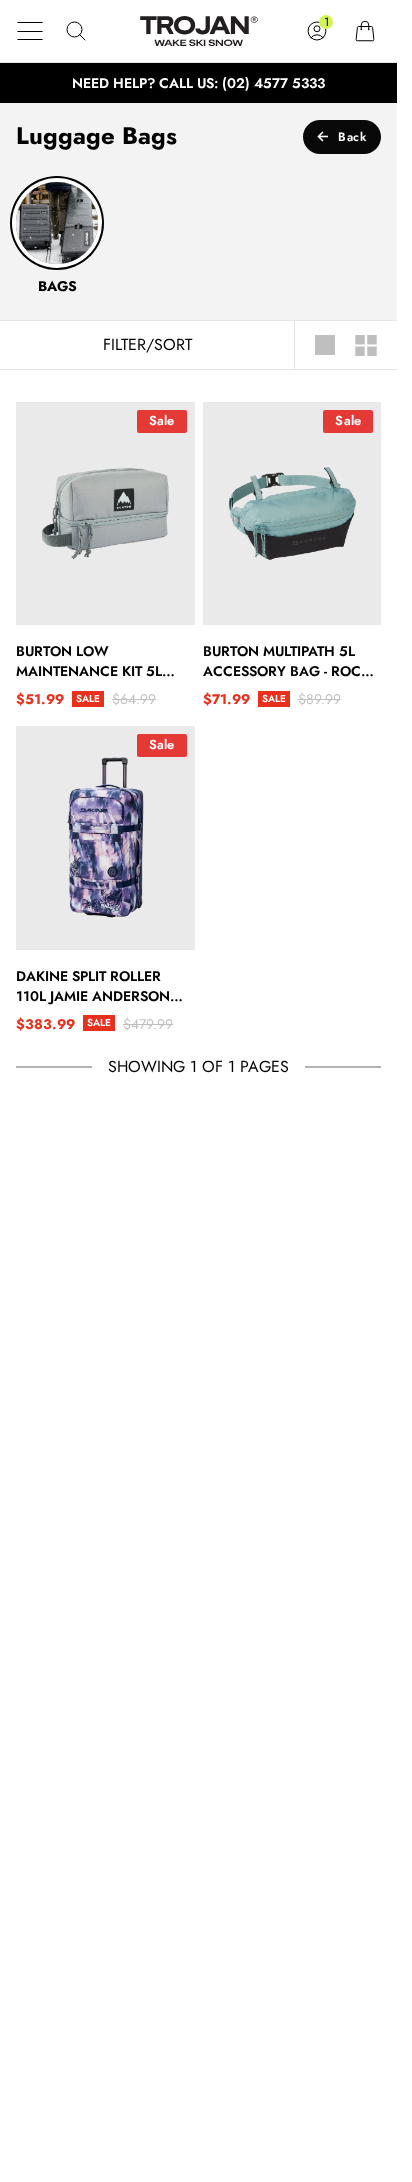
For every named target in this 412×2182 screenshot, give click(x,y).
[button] (30, 31)
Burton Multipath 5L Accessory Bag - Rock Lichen (286, 661)
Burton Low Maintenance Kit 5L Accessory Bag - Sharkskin (89, 661)
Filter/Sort (147, 345)
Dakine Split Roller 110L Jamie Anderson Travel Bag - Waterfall (101, 986)
